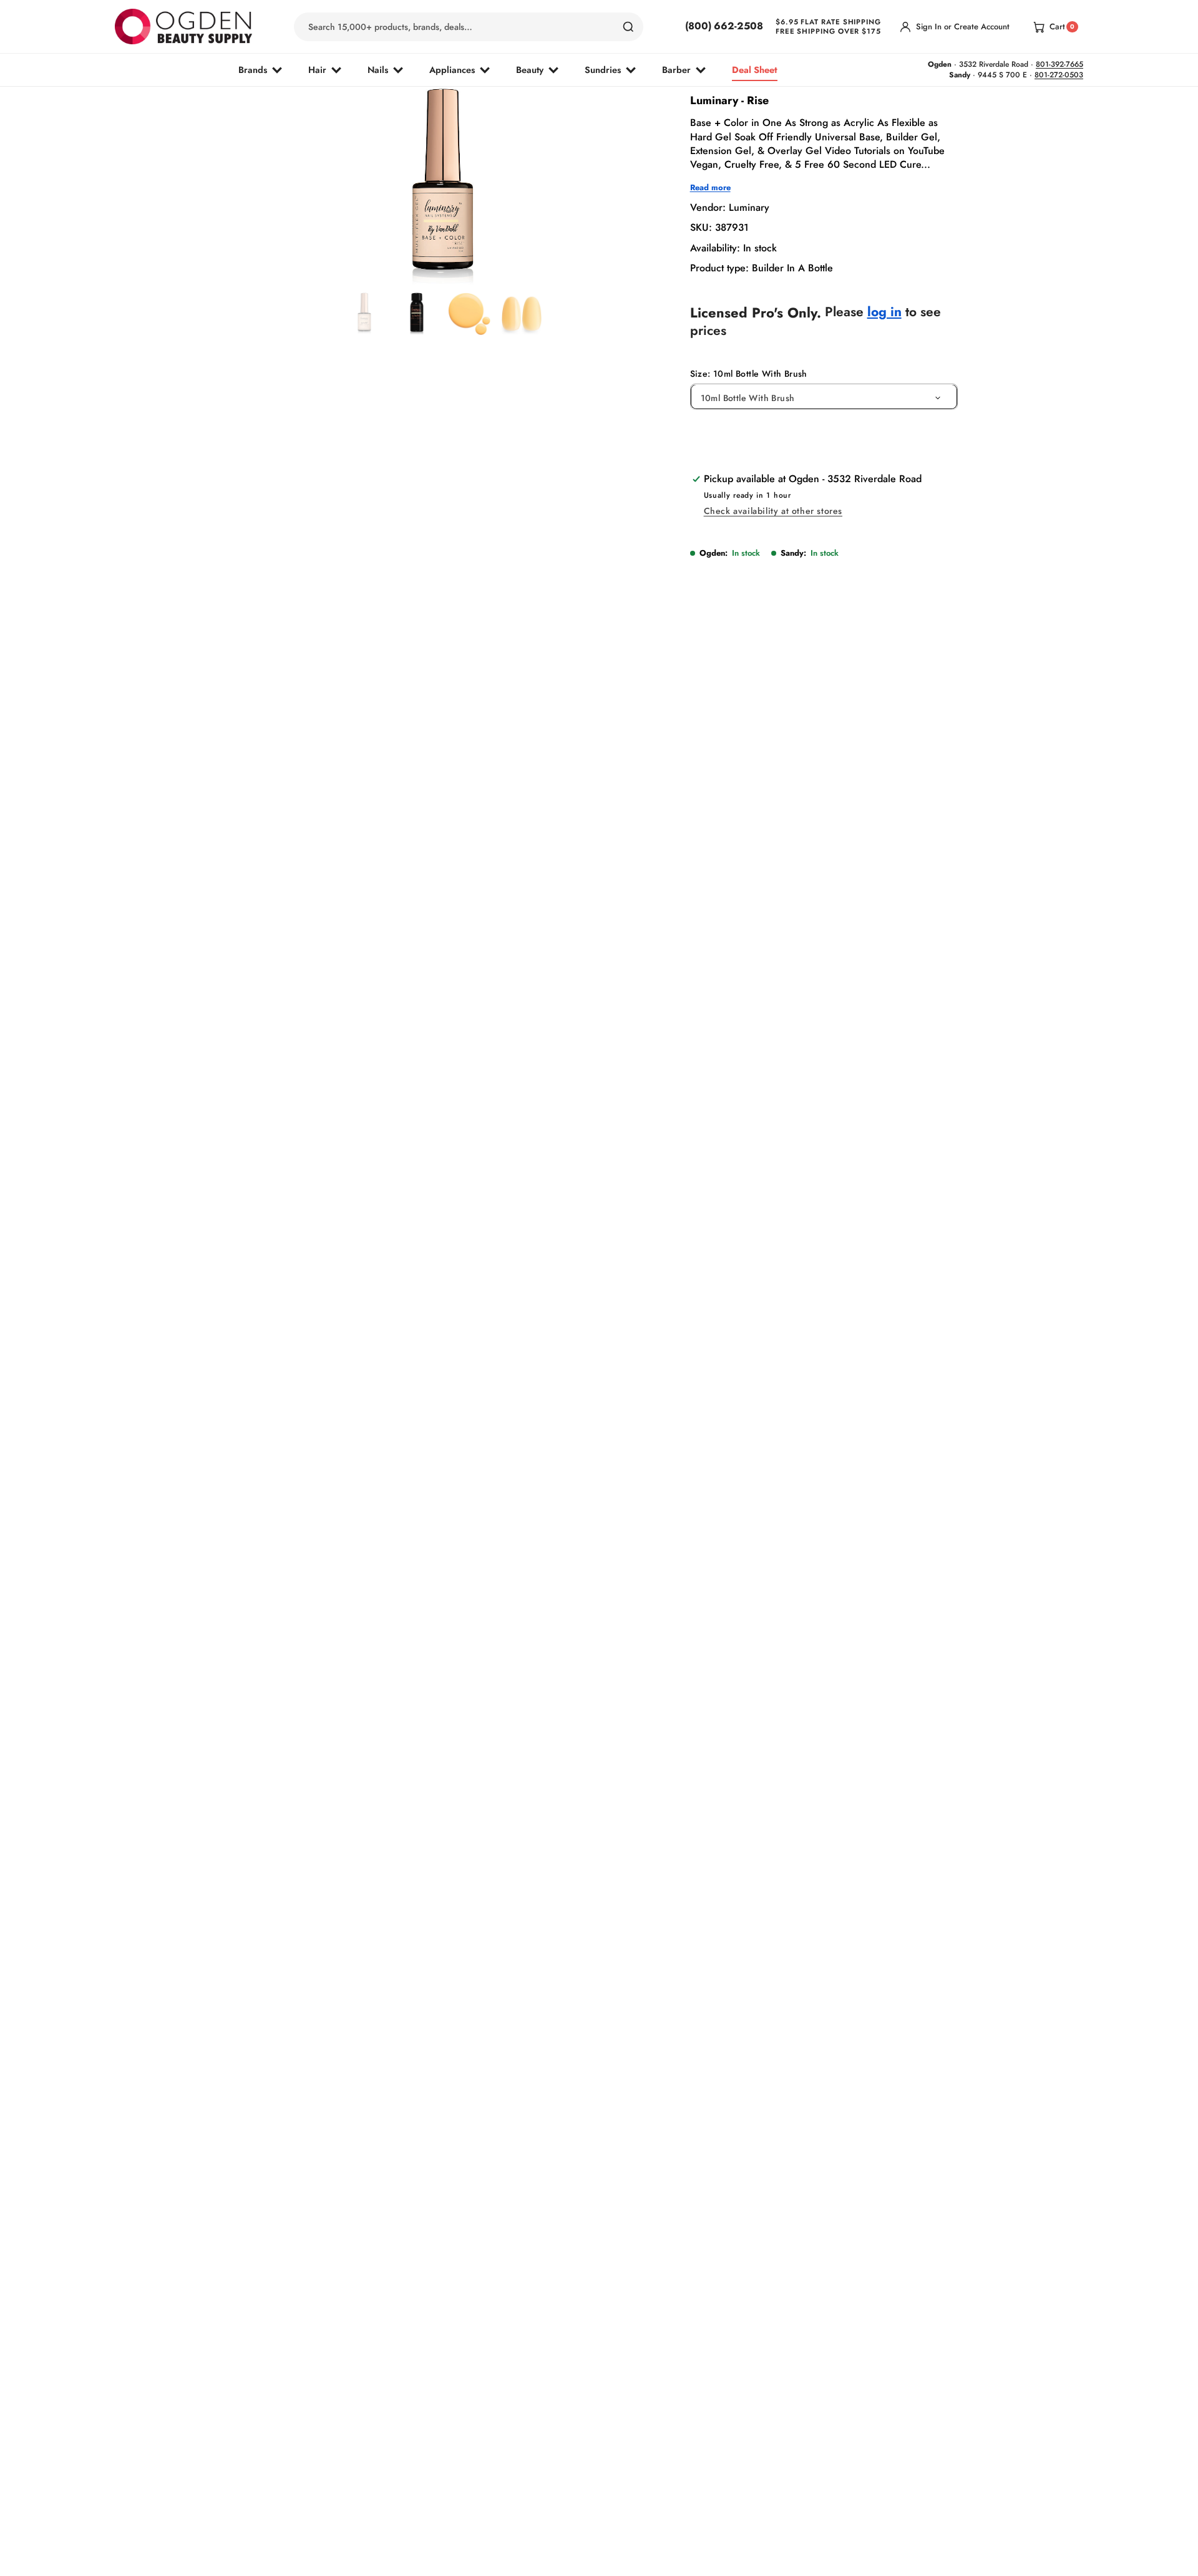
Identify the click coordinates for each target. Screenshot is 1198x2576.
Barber (676, 70)
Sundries (603, 70)
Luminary (749, 207)
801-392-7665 (1059, 64)
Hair (317, 70)
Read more (710, 188)
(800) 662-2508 (724, 26)
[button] (410, 257)
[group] (364, 314)
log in (884, 312)
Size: (749, 374)
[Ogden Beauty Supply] (183, 27)
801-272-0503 (1059, 75)
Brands (253, 70)
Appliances (452, 70)
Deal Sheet (755, 70)
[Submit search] (628, 27)
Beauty (530, 70)
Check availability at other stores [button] (773, 511)
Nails (378, 70)
